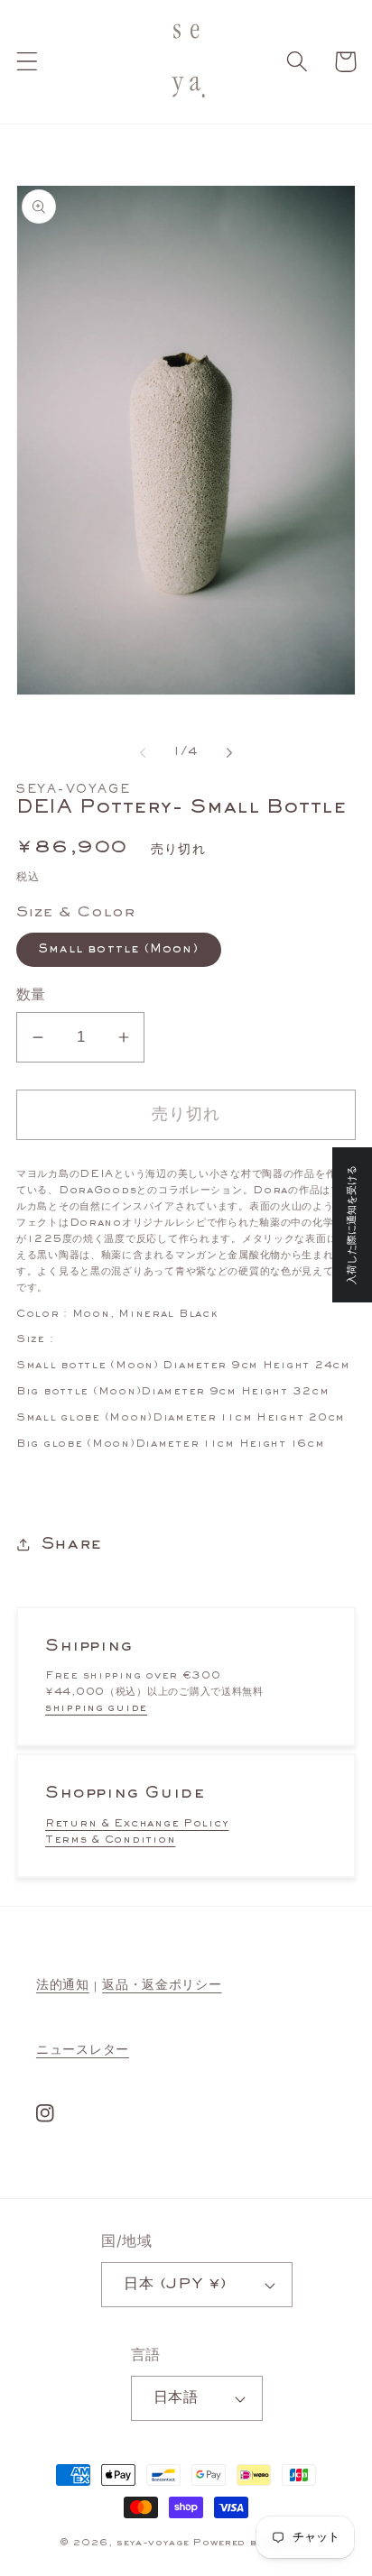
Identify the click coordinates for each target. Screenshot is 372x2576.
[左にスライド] (143, 753)
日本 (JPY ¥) (176, 2285)
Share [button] (72, 1545)
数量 (31, 996)
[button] (28, 62)
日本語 (176, 2398)
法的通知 (63, 1985)
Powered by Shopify (253, 2543)
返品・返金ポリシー (162, 1985)
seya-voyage (153, 2543)
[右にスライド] (229, 753)
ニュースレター (83, 2050)
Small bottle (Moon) (119, 950)
